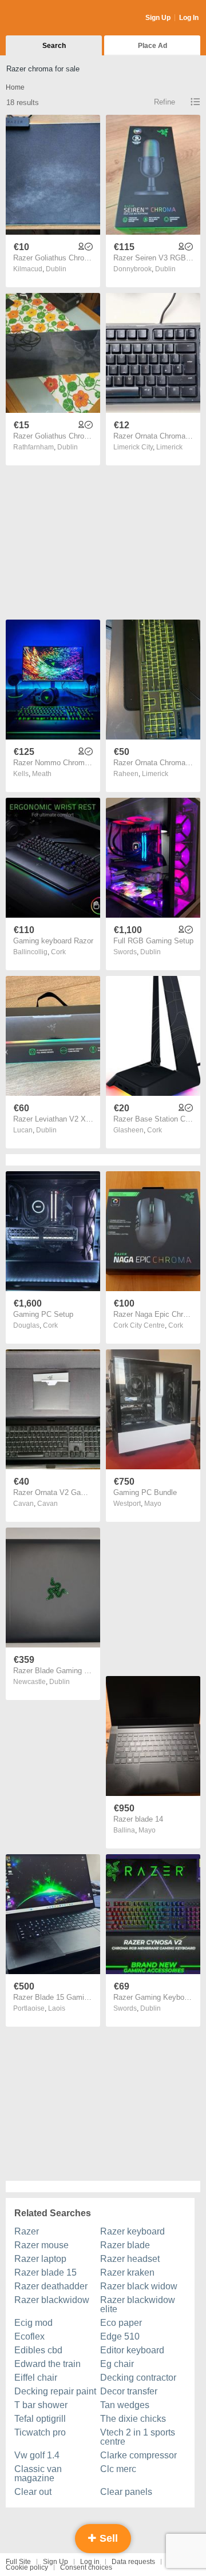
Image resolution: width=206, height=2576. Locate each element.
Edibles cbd (38, 2350)
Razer (27, 2231)
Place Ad (152, 46)
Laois (57, 2008)
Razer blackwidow (52, 2300)
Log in (90, 2562)
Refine (165, 102)
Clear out (33, 2492)
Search (54, 46)
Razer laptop (40, 2259)
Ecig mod (33, 2323)
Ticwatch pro (40, 2432)
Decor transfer (129, 2391)
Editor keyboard (132, 2350)
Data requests (133, 2562)
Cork (58, 952)
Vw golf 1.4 (37, 2455)
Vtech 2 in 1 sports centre (138, 2437)
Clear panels (126, 2492)
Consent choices (86, 2567)
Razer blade (125, 2245)
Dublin (56, 269)
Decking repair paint (55, 2391)
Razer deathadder (51, 2286)
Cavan (47, 1504)
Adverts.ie (51, 18)
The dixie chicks (133, 2419)
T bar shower (41, 2405)
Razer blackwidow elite (138, 2304)
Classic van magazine (38, 2473)
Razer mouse (41, 2245)
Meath (42, 774)
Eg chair (117, 2364)
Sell (107, 2538)
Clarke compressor (138, 2455)
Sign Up (158, 18)
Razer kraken (127, 2272)
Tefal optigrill (40, 2419)
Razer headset (130, 2259)
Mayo (153, 1504)
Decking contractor (138, 2378)
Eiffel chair (36, 2378)
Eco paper (121, 2323)
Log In (189, 18)
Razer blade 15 (45, 2272)
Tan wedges (125, 2405)
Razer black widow (139, 2286)
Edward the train (47, 2364)
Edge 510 (120, 2336)
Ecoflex (29, 2336)
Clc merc (118, 2469)
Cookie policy (27, 2567)
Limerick (169, 447)
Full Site (18, 2562)
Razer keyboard (132, 2231)
